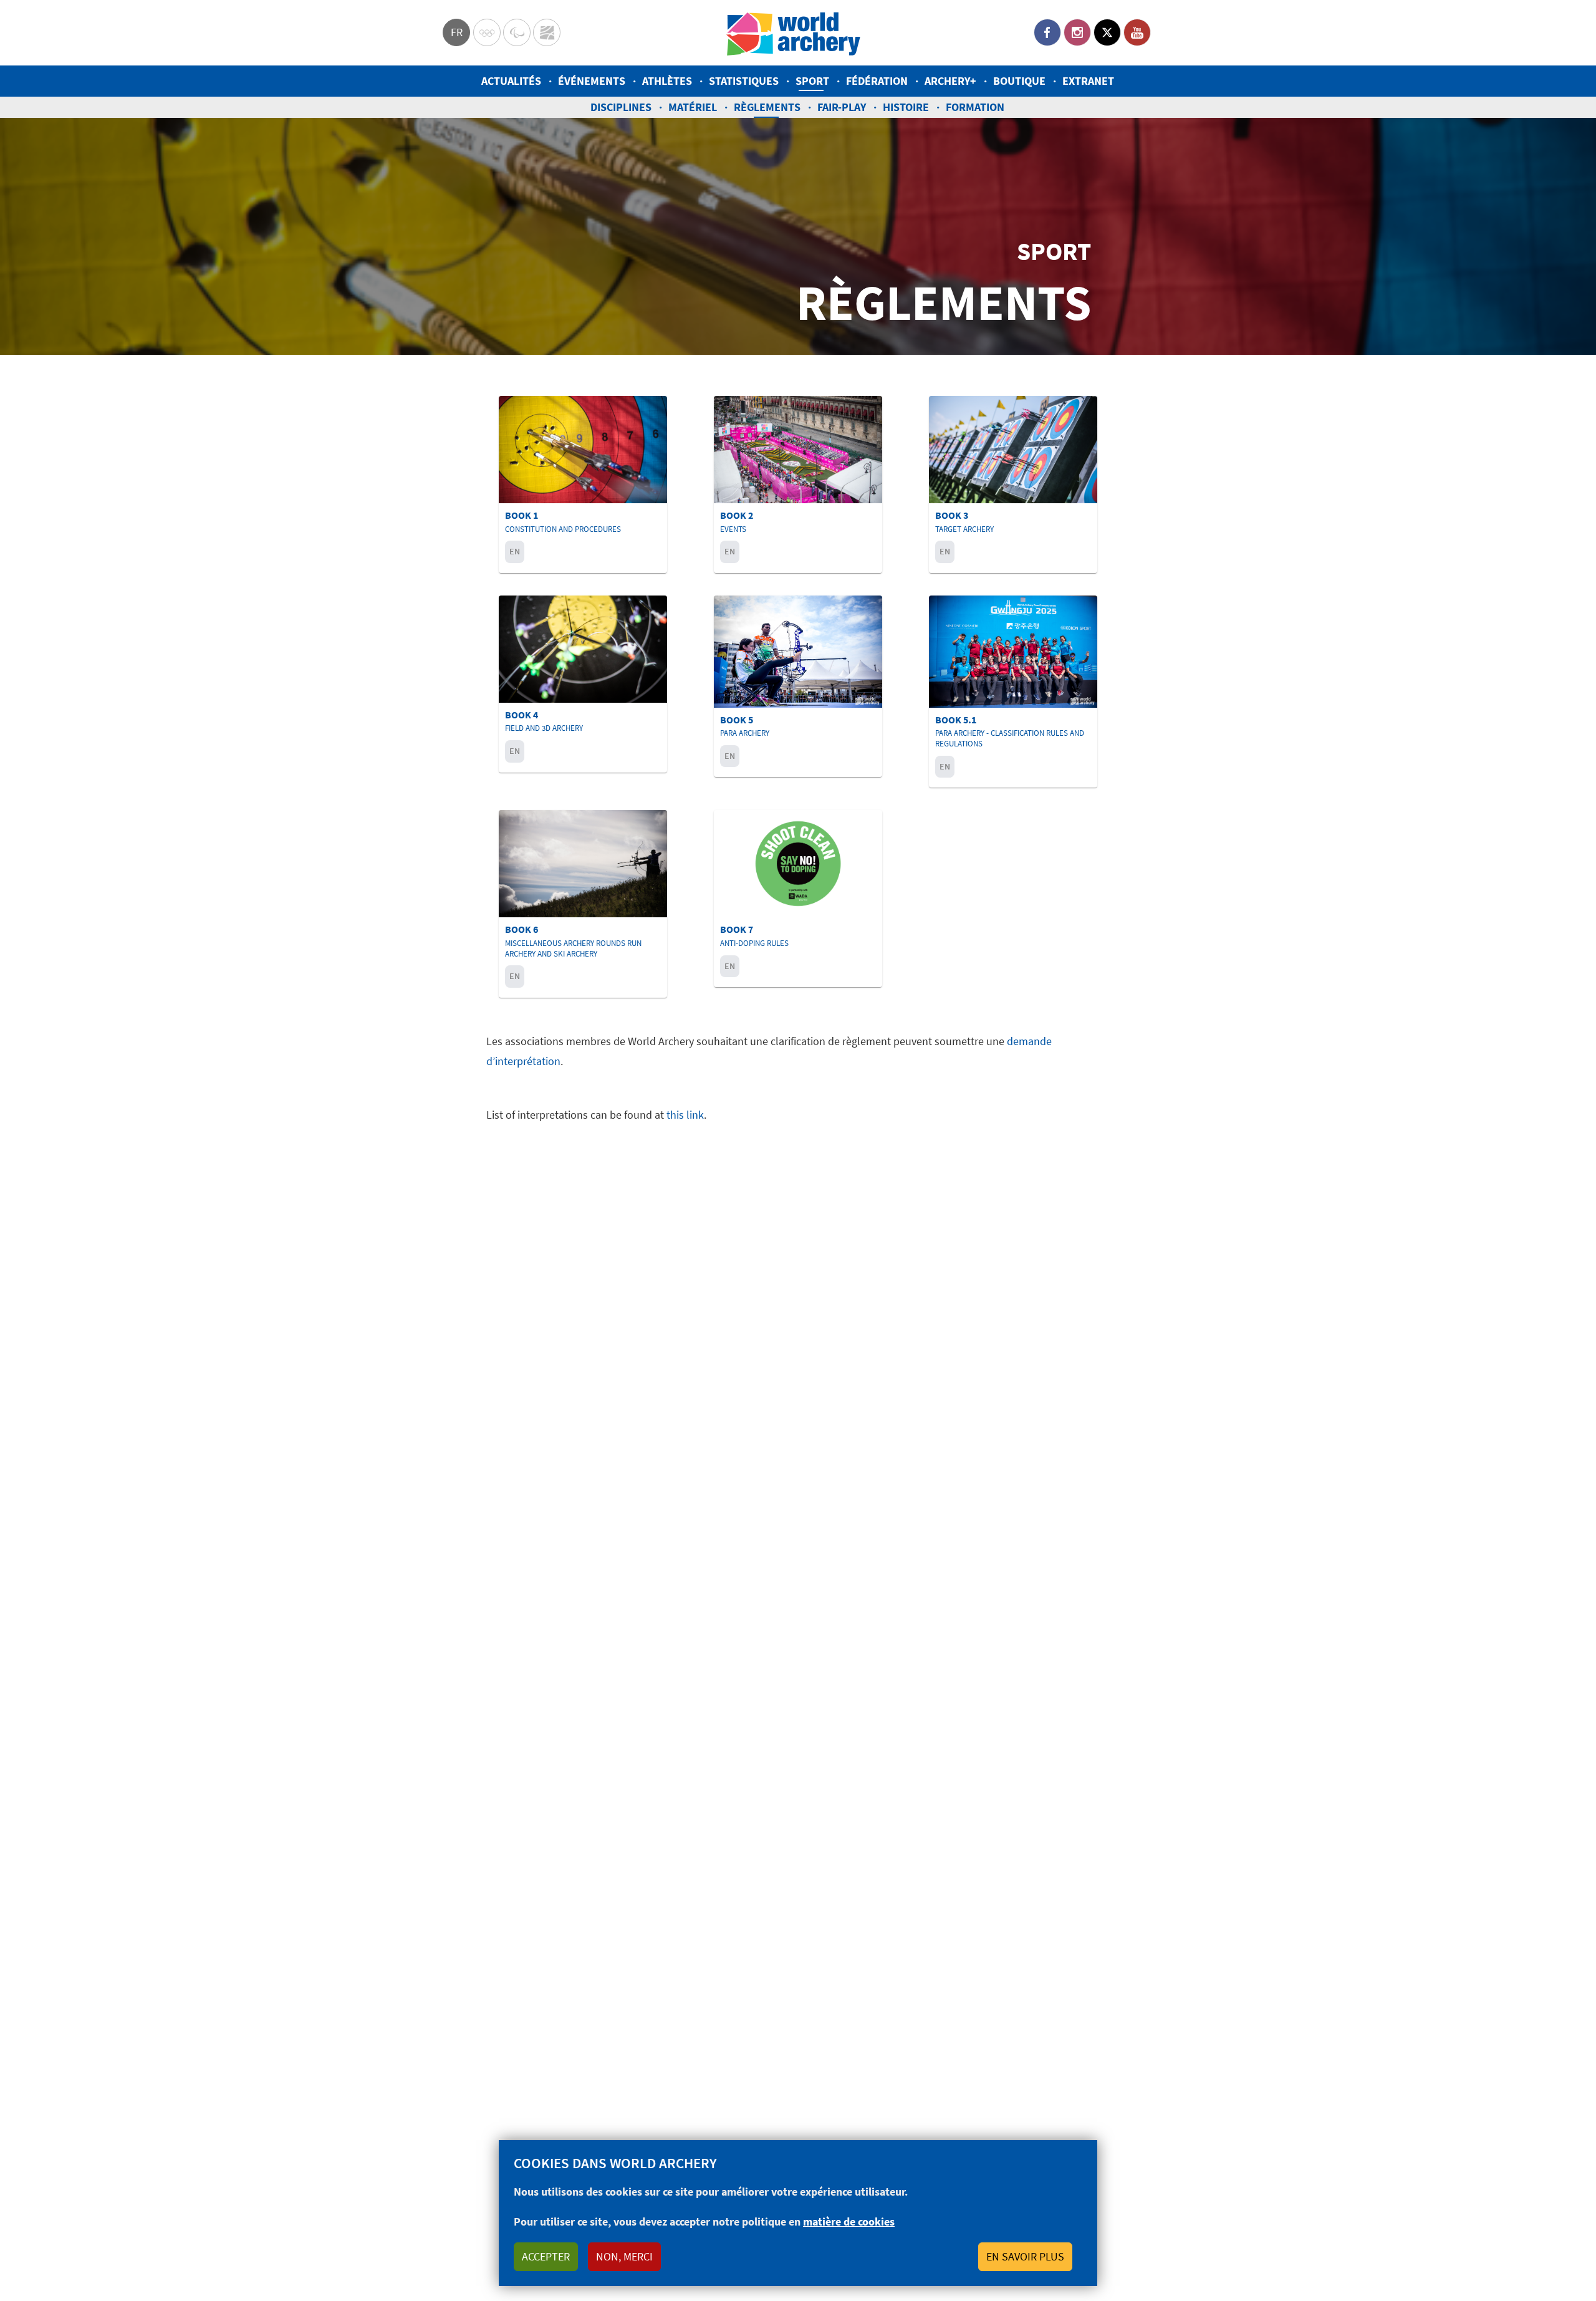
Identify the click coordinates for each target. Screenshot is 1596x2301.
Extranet (1088, 81)
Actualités (511, 81)
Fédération (877, 81)
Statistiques (744, 81)
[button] (583, 485)
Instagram (1077, 32)
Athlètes (667, 81)
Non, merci (624, 2256)
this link (685, 1115)
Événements (592, 81)
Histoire (906, 107)
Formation (975, 107)
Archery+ (950, 81)
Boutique (1019, 81)
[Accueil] (794, 33)
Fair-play (842, 107)
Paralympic (517, 32)
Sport (812, 81)
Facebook (1047, 32)
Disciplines (621, 107)
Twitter (1107, 32)
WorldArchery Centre (547, 32)
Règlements (767, 107)
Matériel (693, 107)
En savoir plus (1025, 2256)
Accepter (546, 2256)
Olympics (487, 32)
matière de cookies (849, 2221)
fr (457, 32)
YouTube (1137, 32)
